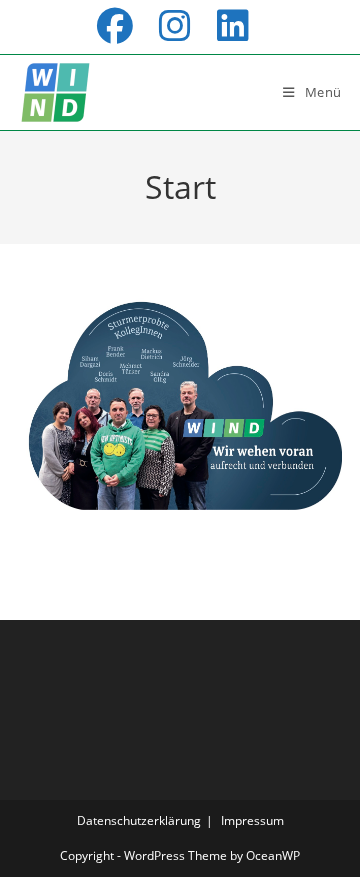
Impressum (252, 820)
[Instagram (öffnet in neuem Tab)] (182, 26)
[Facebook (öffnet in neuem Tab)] (122, 26)
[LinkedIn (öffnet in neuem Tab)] (230, 26)
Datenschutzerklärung (139, 820)
